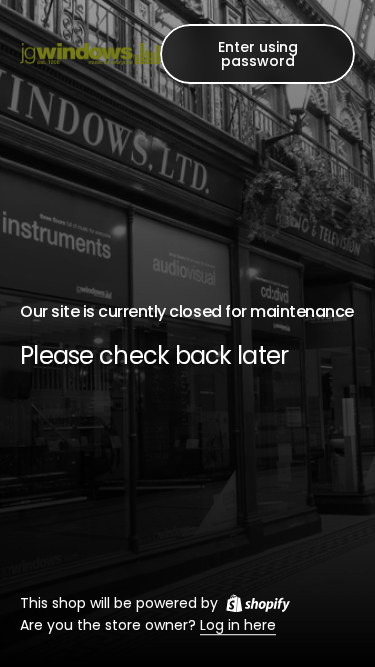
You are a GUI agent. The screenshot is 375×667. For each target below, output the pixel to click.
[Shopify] (258, 603)
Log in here (238, 626)
